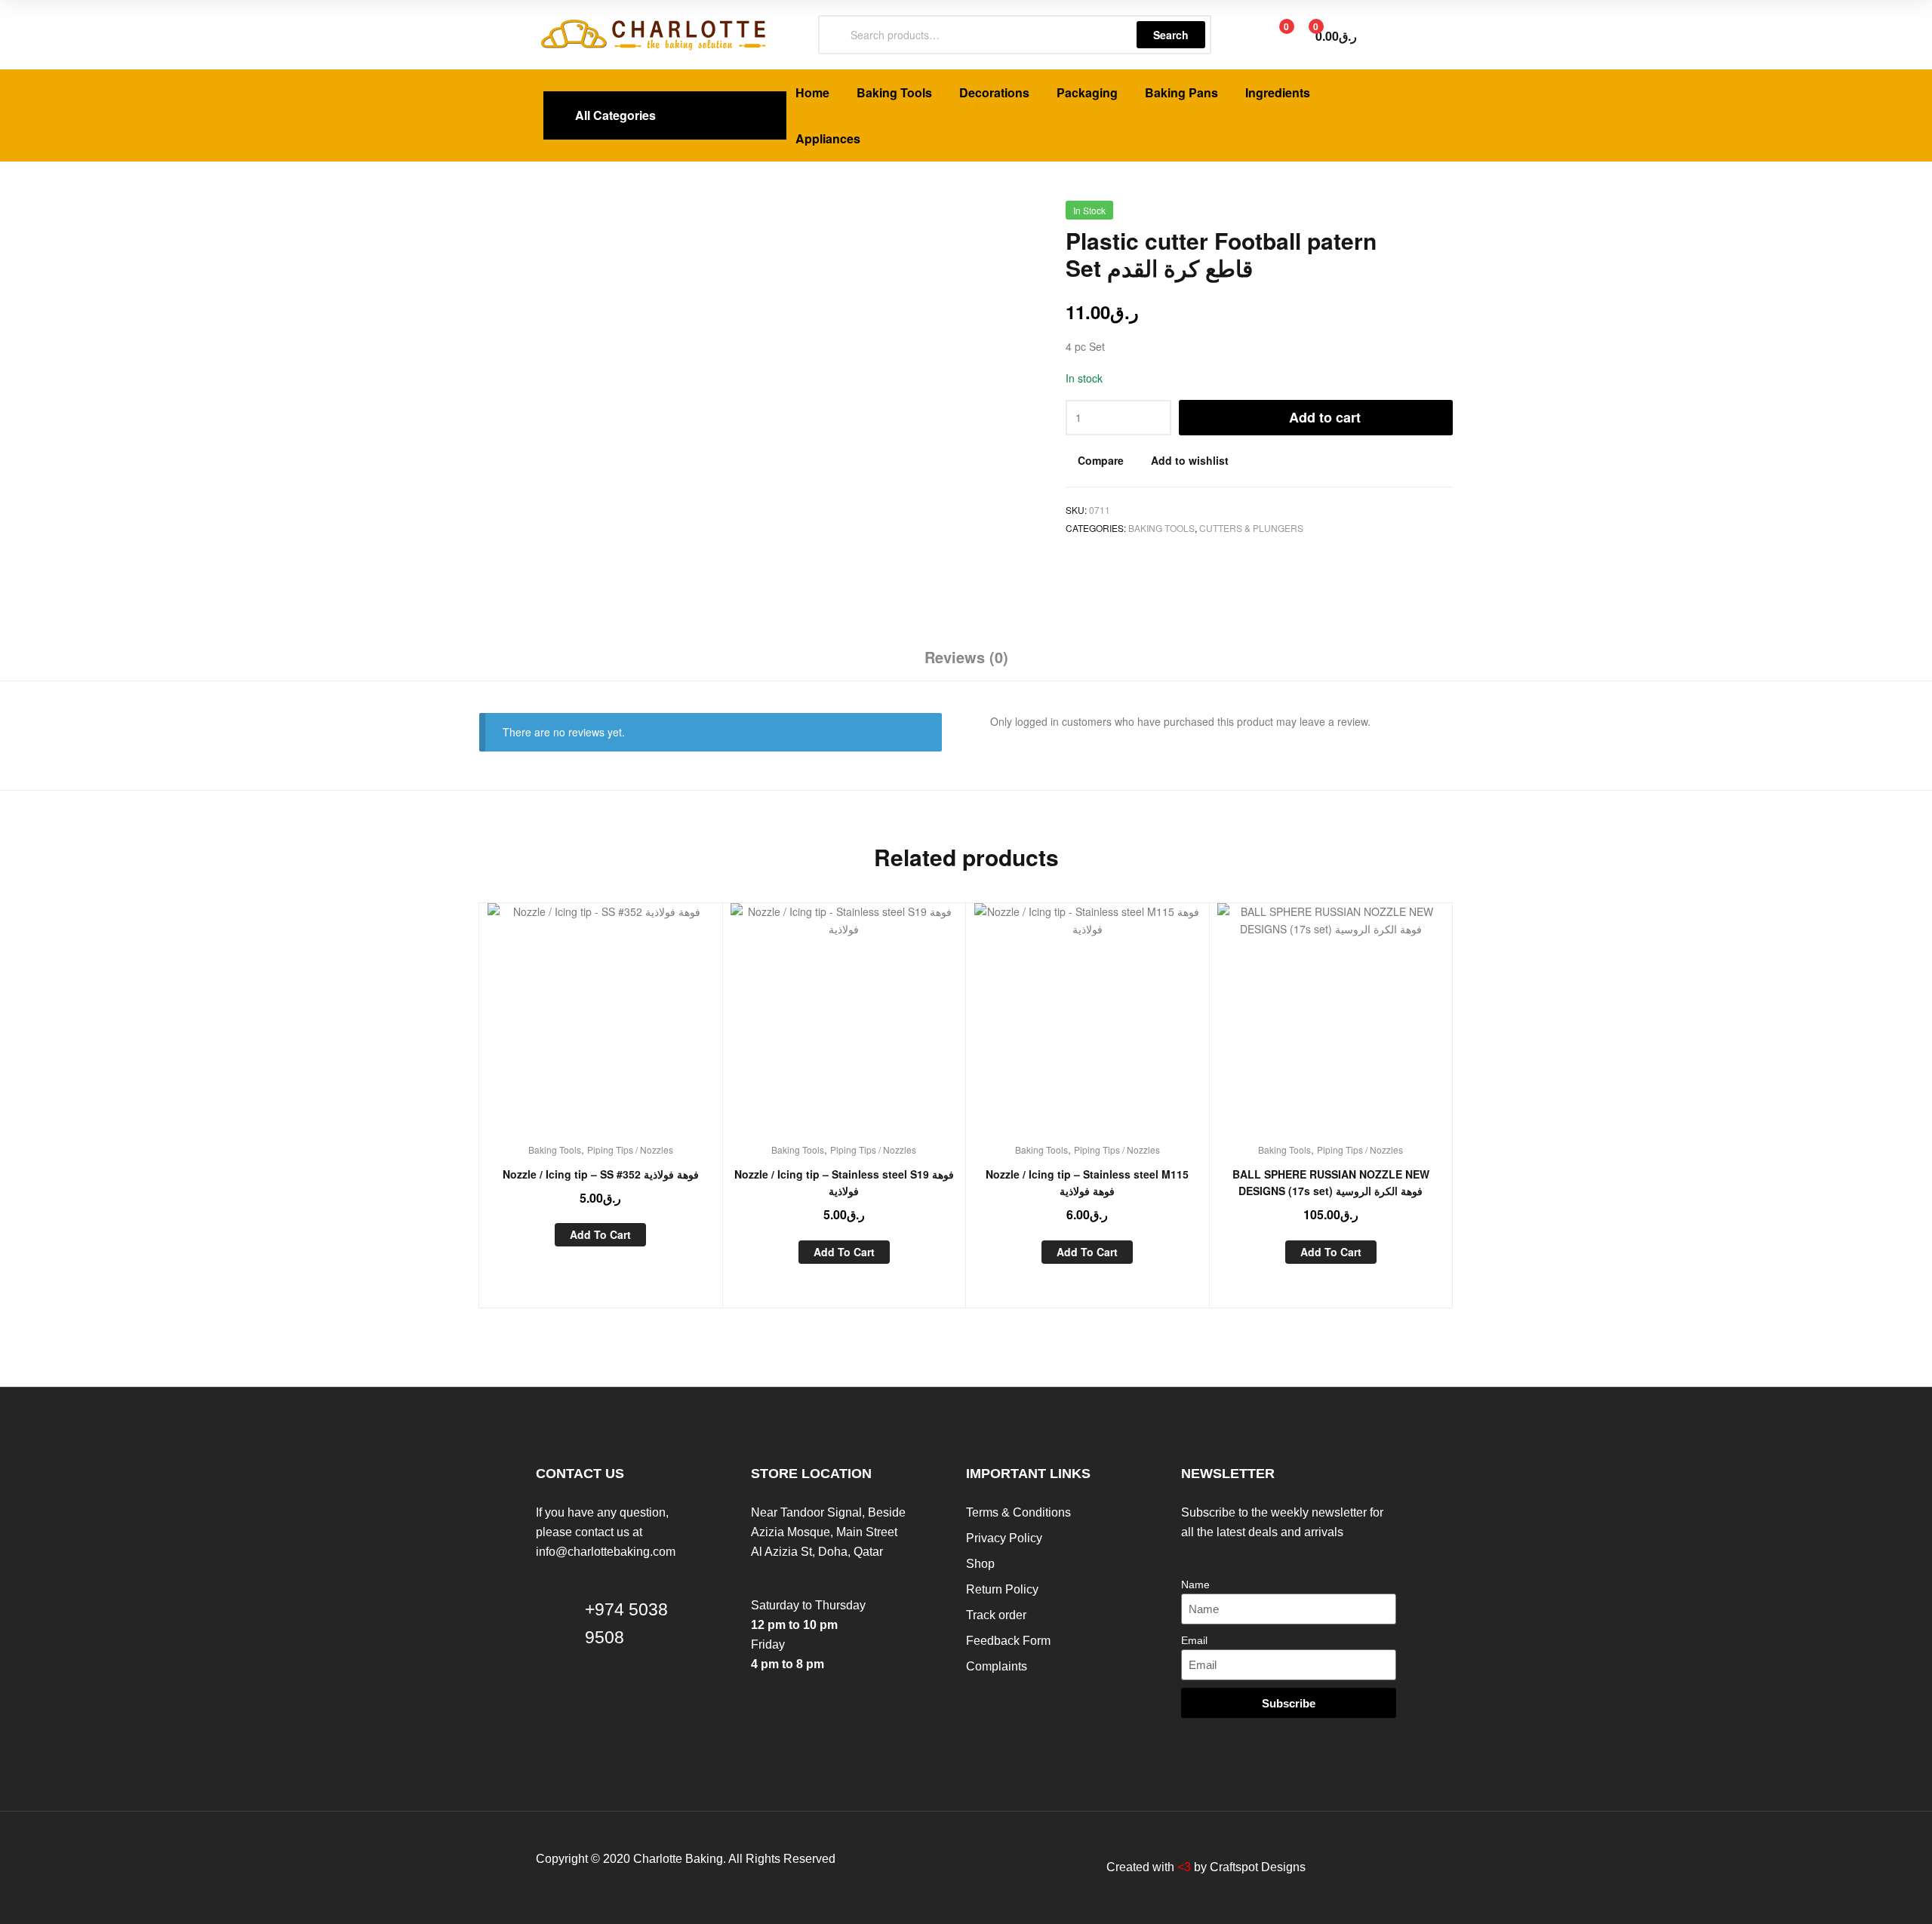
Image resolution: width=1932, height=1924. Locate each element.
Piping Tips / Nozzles (630, 1149)
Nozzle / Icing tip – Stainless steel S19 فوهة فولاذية (844, 1183)
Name (1195, 1584)
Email (1194, 1640)
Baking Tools (1161, 528)
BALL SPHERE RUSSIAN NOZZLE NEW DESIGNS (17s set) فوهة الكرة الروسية (1331, 1183)
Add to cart (1325, 417)
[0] (1271, 35)
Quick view (637, 1028)
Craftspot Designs (1258, 1867)
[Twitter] (944, 1867)
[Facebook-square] (914, 1867)
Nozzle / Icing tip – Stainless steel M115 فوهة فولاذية (1087, 1183)
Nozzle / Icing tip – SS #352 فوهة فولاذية (601, 1174)
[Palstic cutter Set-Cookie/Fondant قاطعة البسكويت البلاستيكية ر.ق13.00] (1444, 216)
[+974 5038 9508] (555, 1642)
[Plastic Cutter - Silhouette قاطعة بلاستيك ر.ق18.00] (1405, 216)
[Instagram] (1004, 1867)
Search (1171, 35)
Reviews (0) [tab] (966, 657)
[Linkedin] (974, 1867)
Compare (1101, 460)
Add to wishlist (1190, 460)
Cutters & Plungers (1251, 528)
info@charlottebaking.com (606, 1552)
